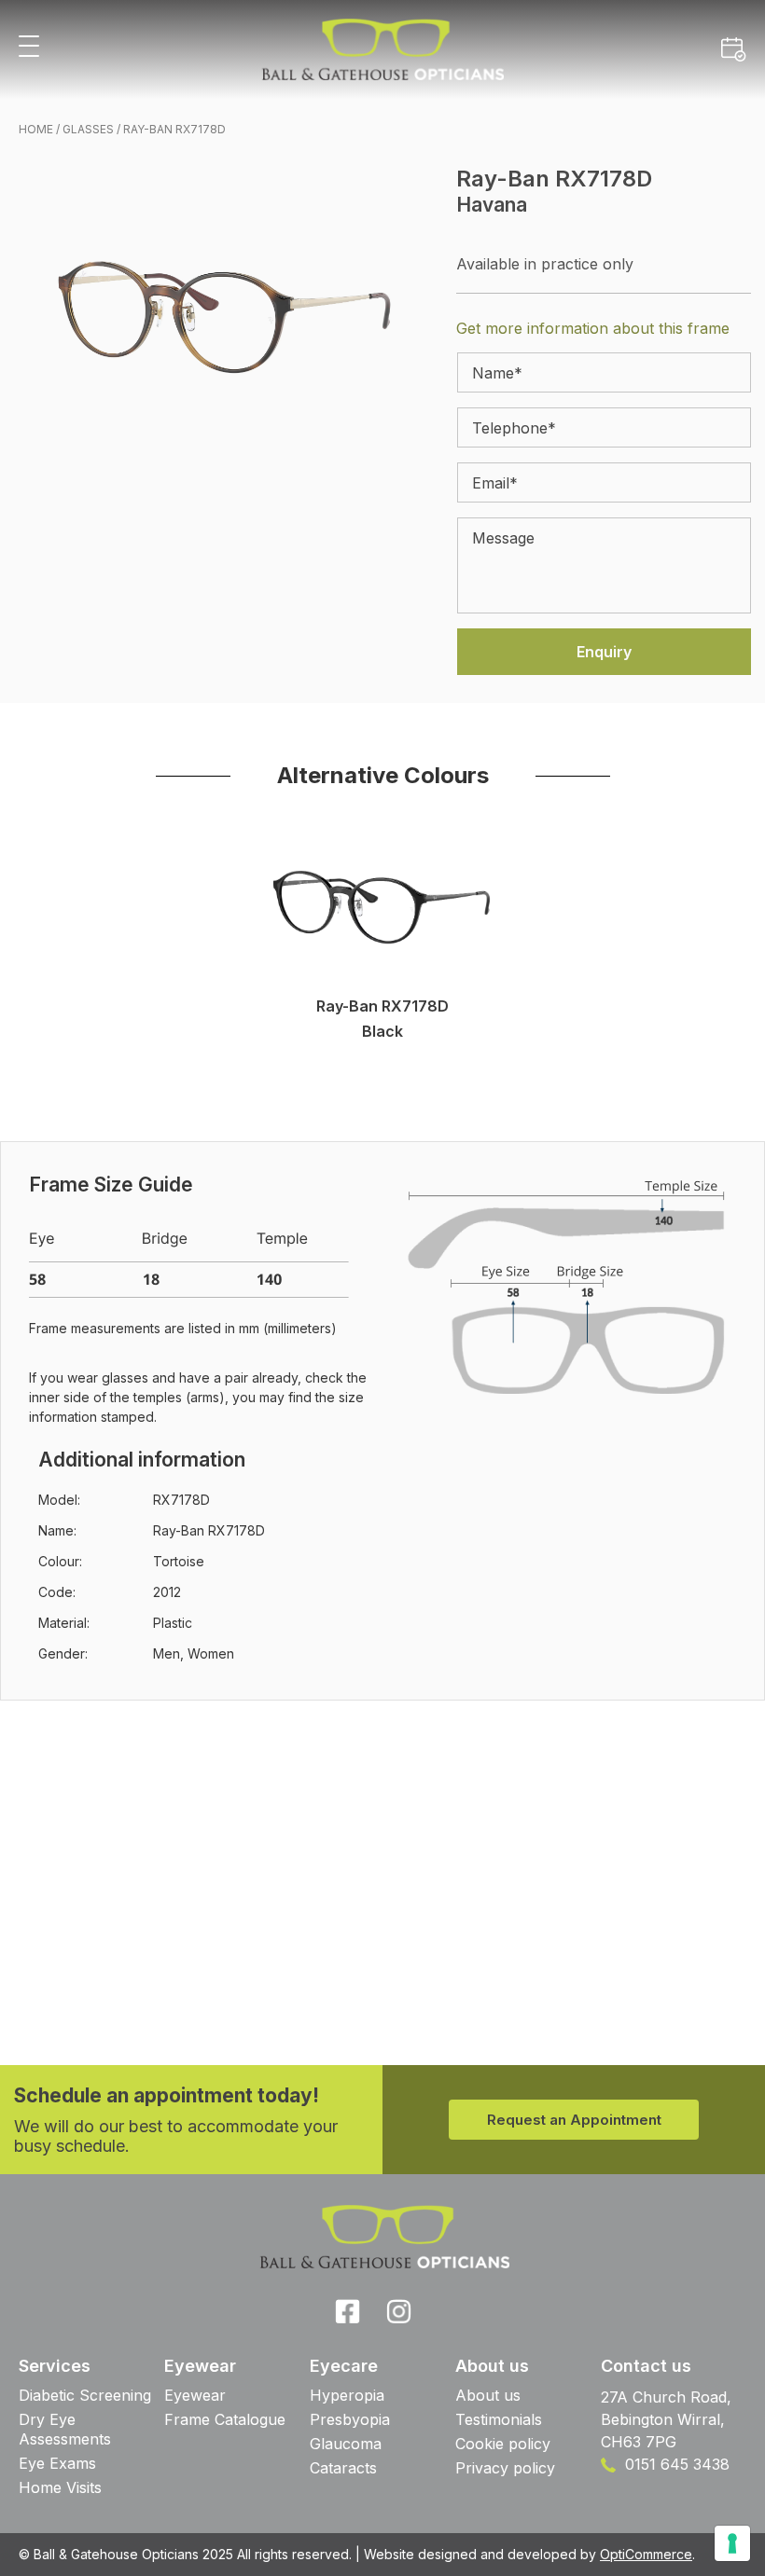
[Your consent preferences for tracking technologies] (732, 2543)
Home (36, 129)
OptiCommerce (646, 2554)
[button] (29, 47)
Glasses (88, 129)
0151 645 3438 (675, 2464)
